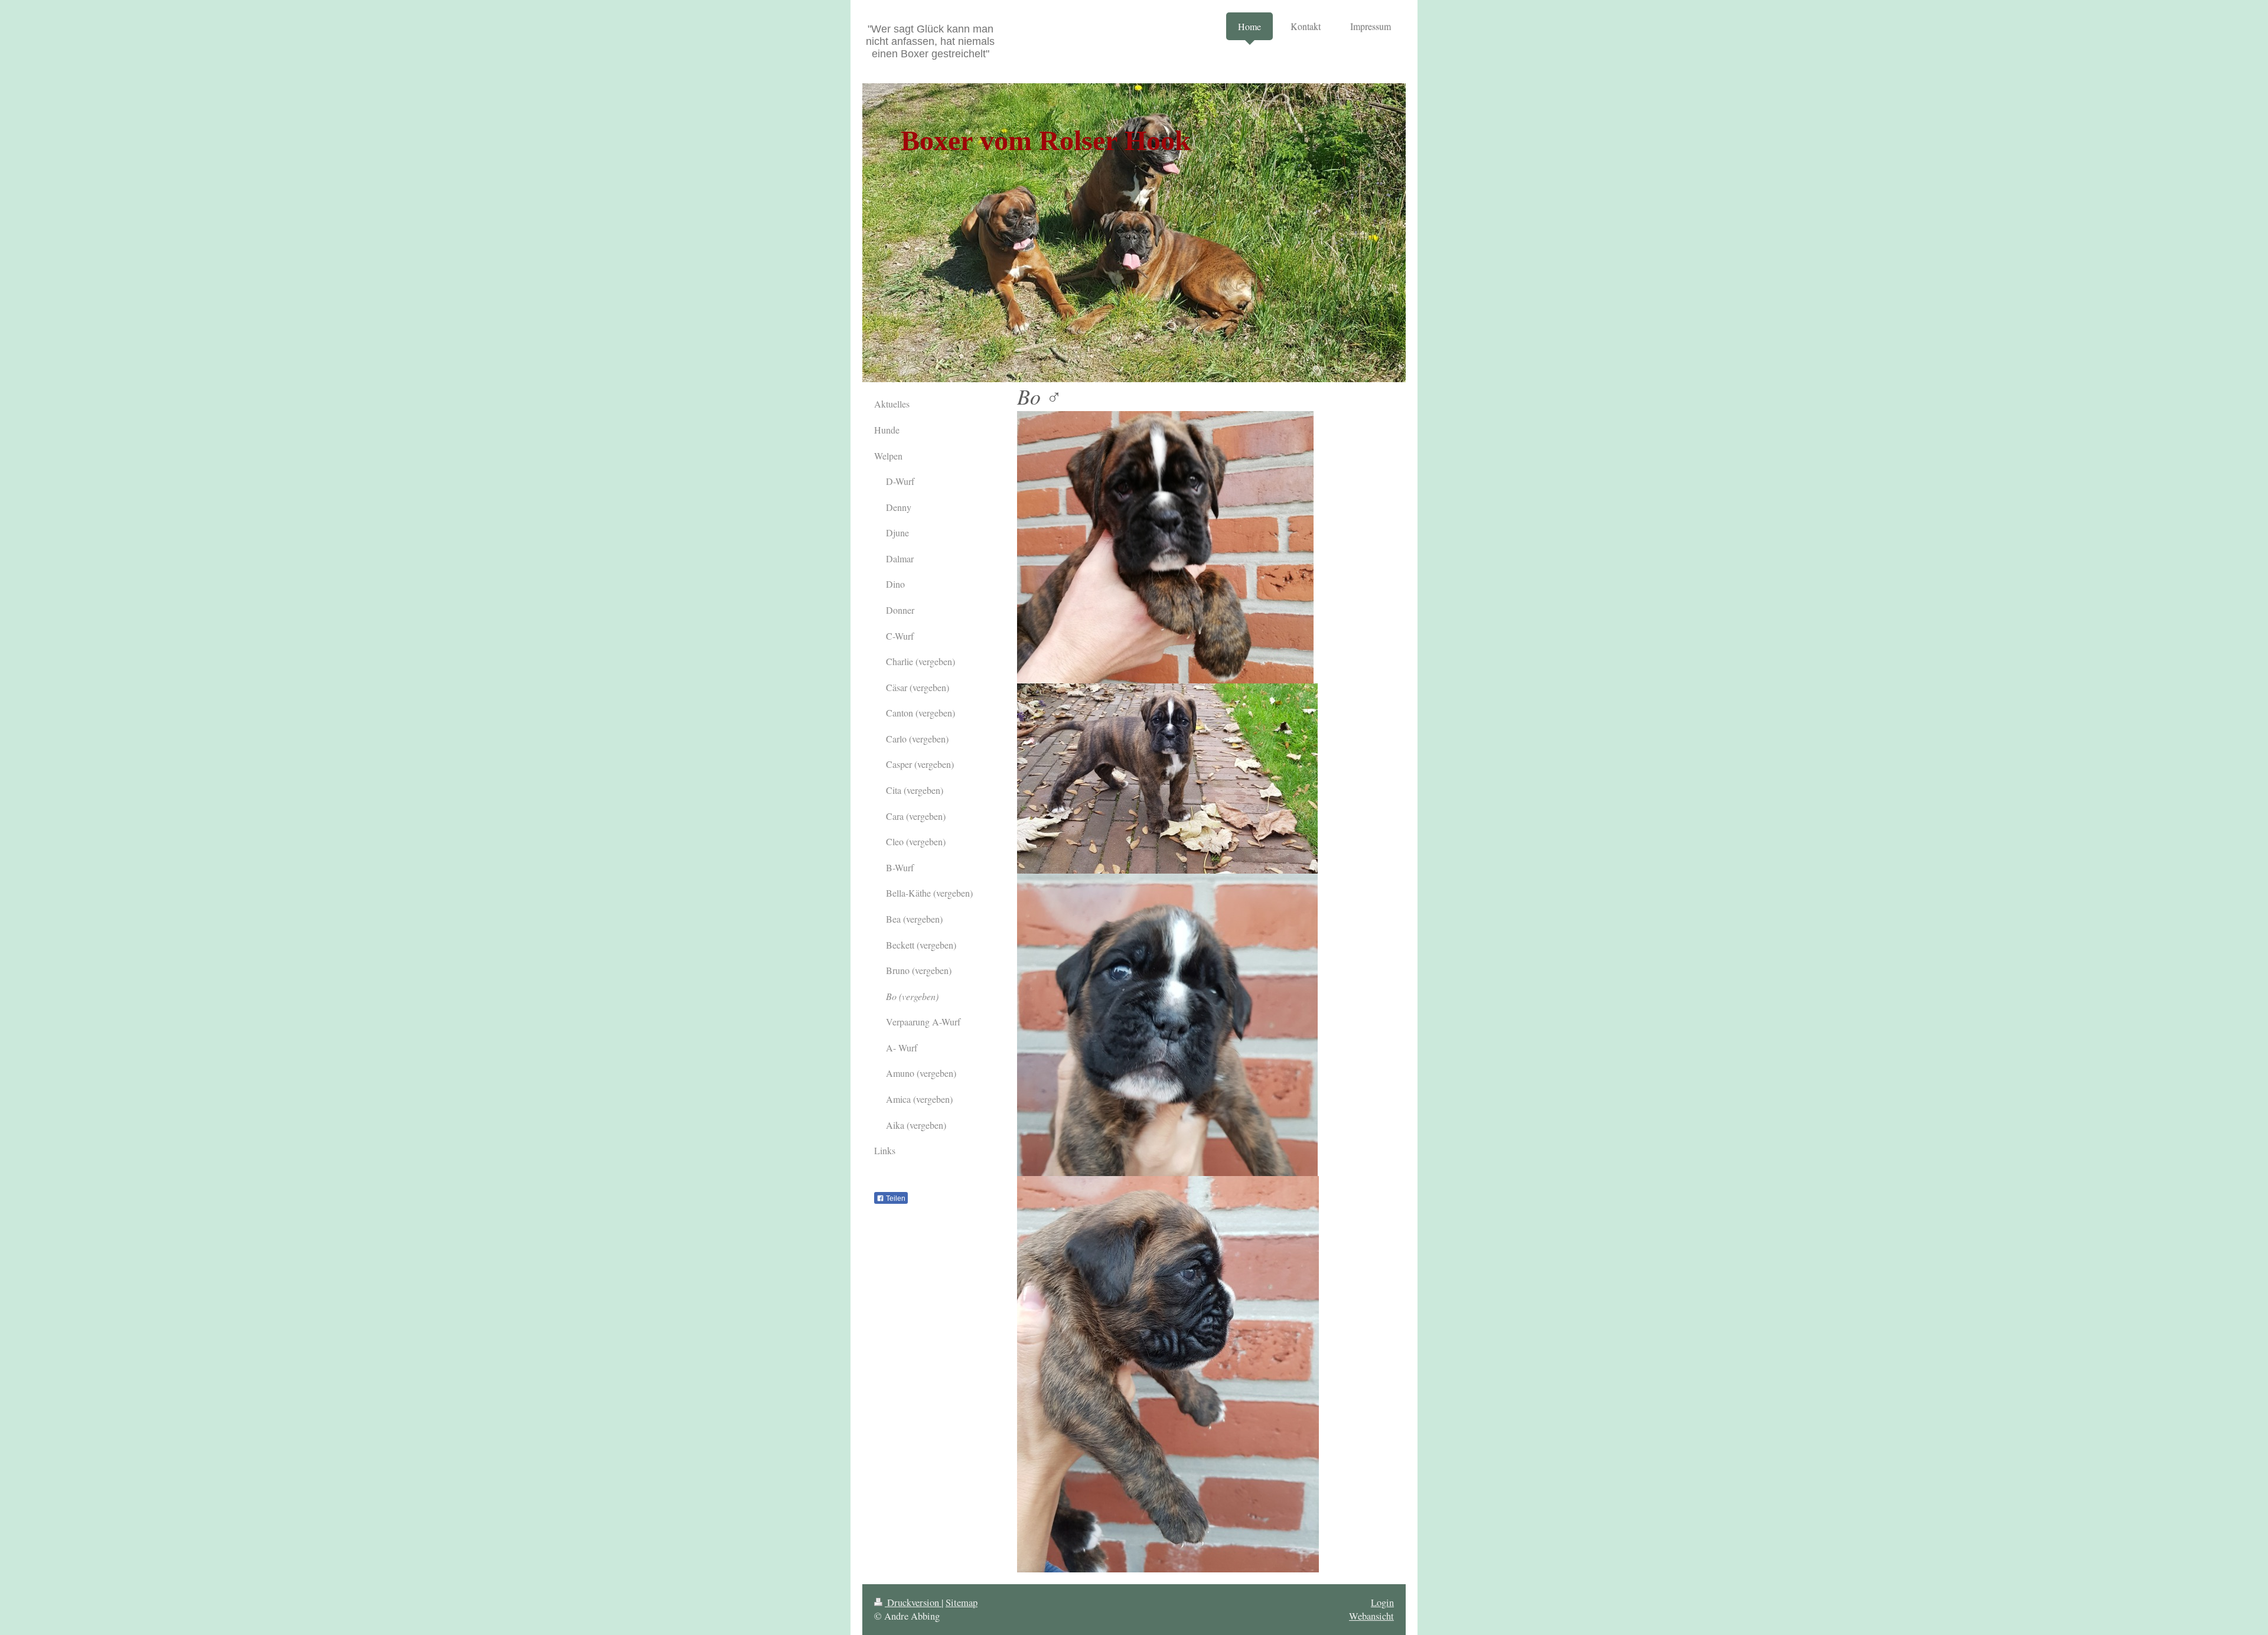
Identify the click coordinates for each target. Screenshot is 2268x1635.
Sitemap (962, 1603)
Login (1382, 1603)
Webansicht (1371, 1616)
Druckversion (913, 1603)
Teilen (895, 1198)
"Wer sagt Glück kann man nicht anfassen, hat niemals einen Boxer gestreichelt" (930, 41)
